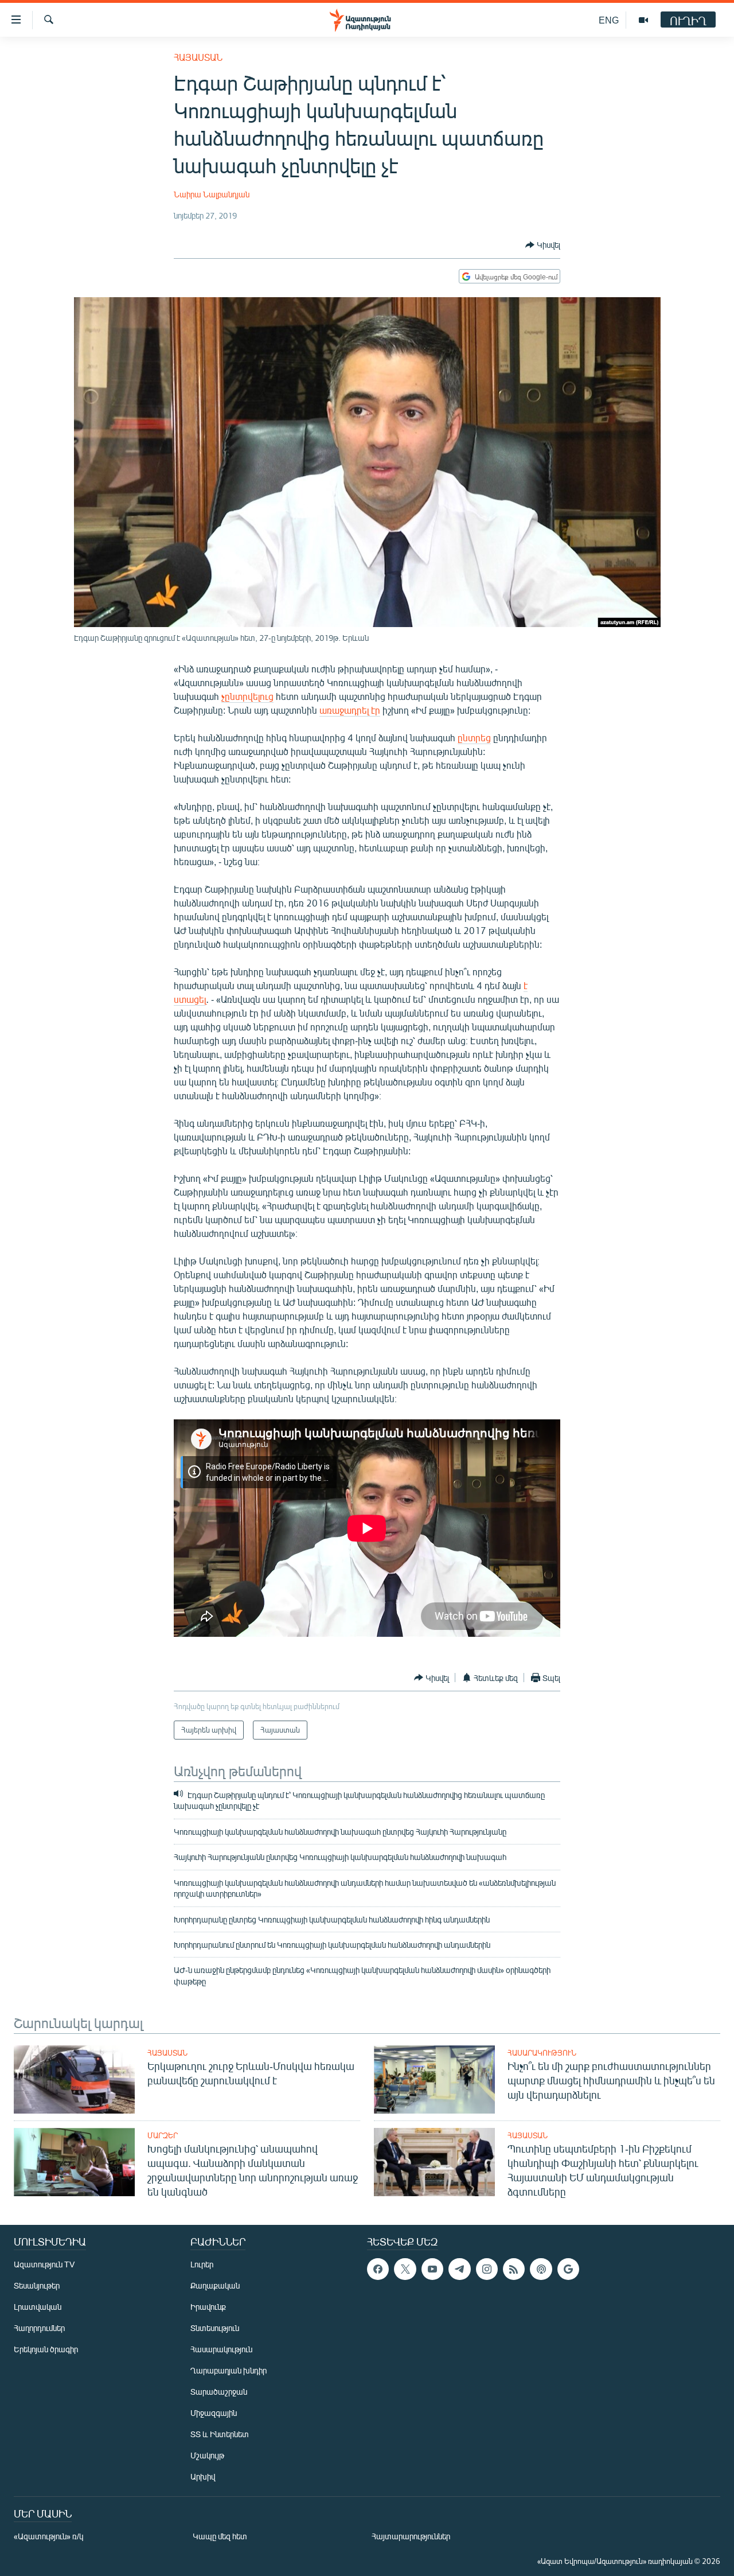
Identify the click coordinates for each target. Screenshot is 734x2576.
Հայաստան (198, 57)
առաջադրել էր (350, 710)
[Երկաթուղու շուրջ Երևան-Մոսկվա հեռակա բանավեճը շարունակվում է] (74, 2079)
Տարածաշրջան (219, 2392)
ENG (609, 20)
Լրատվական (38, 2307)
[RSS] (514, 2269)
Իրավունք (208, 2307)
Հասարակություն (542, 2053)
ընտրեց (474, 738)
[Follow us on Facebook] (378, 2269)
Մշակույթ (207, 2455)
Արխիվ (203, 2476)
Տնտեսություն (215, 2328)
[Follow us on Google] (568, 2269)
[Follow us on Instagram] (487, 2269)
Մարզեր (163, 2135)
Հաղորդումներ (39, 2328)
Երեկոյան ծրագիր (46, 2349)
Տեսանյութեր (37, 2285)
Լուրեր (202, 2264)
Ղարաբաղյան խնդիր (229, 2370)
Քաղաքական (215, 2285)
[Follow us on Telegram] (459, 2269)
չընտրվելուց (247, 696)
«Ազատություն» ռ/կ (48, 2536)
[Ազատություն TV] (643, 20)
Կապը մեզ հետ (220, 2536)
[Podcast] (541, 2269)
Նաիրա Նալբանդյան (212, 194)
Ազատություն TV (44, 2264)
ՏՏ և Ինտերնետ (220, 2434)
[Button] (543, 245)
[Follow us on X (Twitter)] (405, 2269)
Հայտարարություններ (411, 2536)
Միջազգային (214, 2413)
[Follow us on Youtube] (432, 2269)
